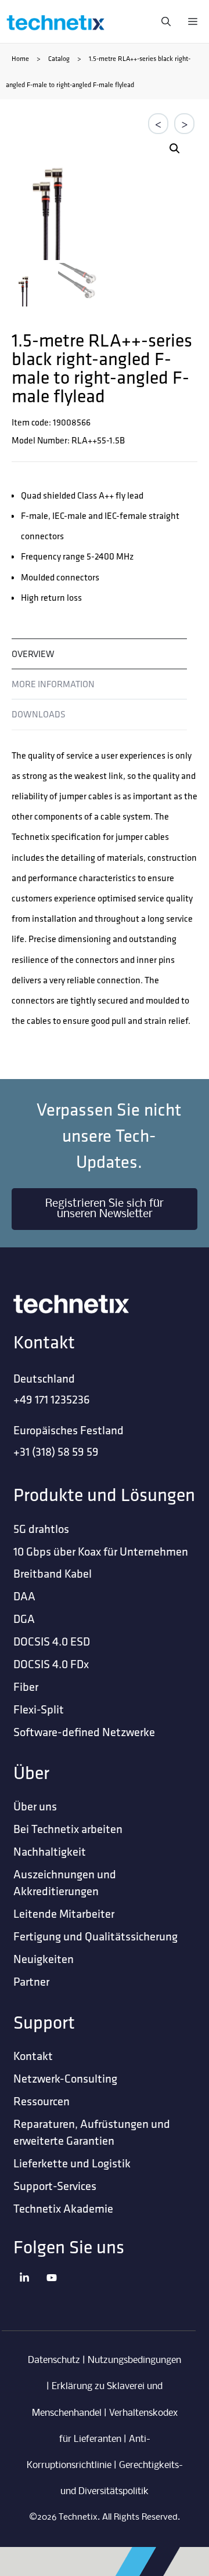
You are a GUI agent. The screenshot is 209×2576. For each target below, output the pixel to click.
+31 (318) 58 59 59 (56, 1451)
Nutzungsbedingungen (134, 2360)
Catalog (59, 58)
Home (20, 58)
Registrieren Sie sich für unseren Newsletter (105, 1209)
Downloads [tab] (39, 714)
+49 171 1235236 (52, 1399)
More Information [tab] (53, 684)
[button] (175, 149)
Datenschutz (54, 2360)
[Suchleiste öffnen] (163, 21)
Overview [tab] (33, 654)
